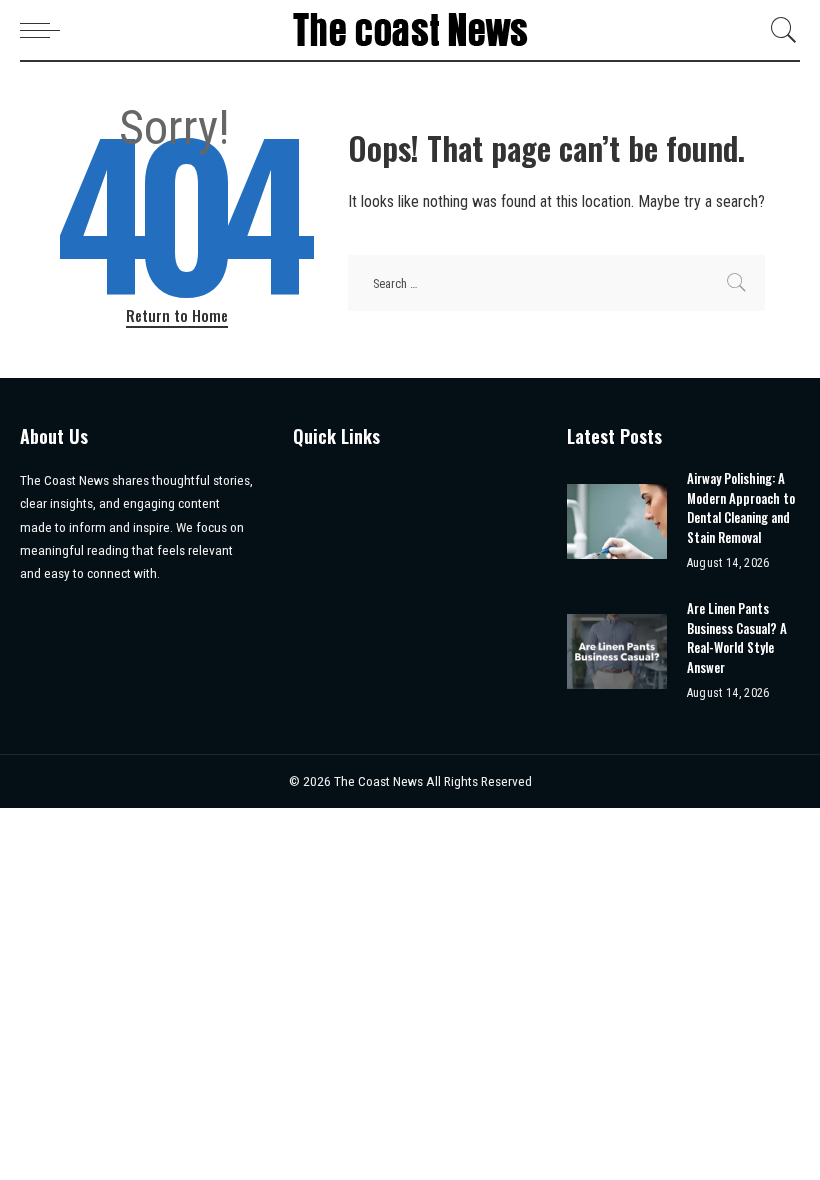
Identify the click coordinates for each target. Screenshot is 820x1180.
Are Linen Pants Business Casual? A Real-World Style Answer (737, 637)
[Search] (779, 30)
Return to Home (177, 315)
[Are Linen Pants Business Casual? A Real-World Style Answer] (617, 651)
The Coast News (380, 781)
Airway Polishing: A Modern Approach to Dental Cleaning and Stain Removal (741, 507)
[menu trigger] (45, 30)
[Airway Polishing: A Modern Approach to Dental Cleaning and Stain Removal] (617, 521)
